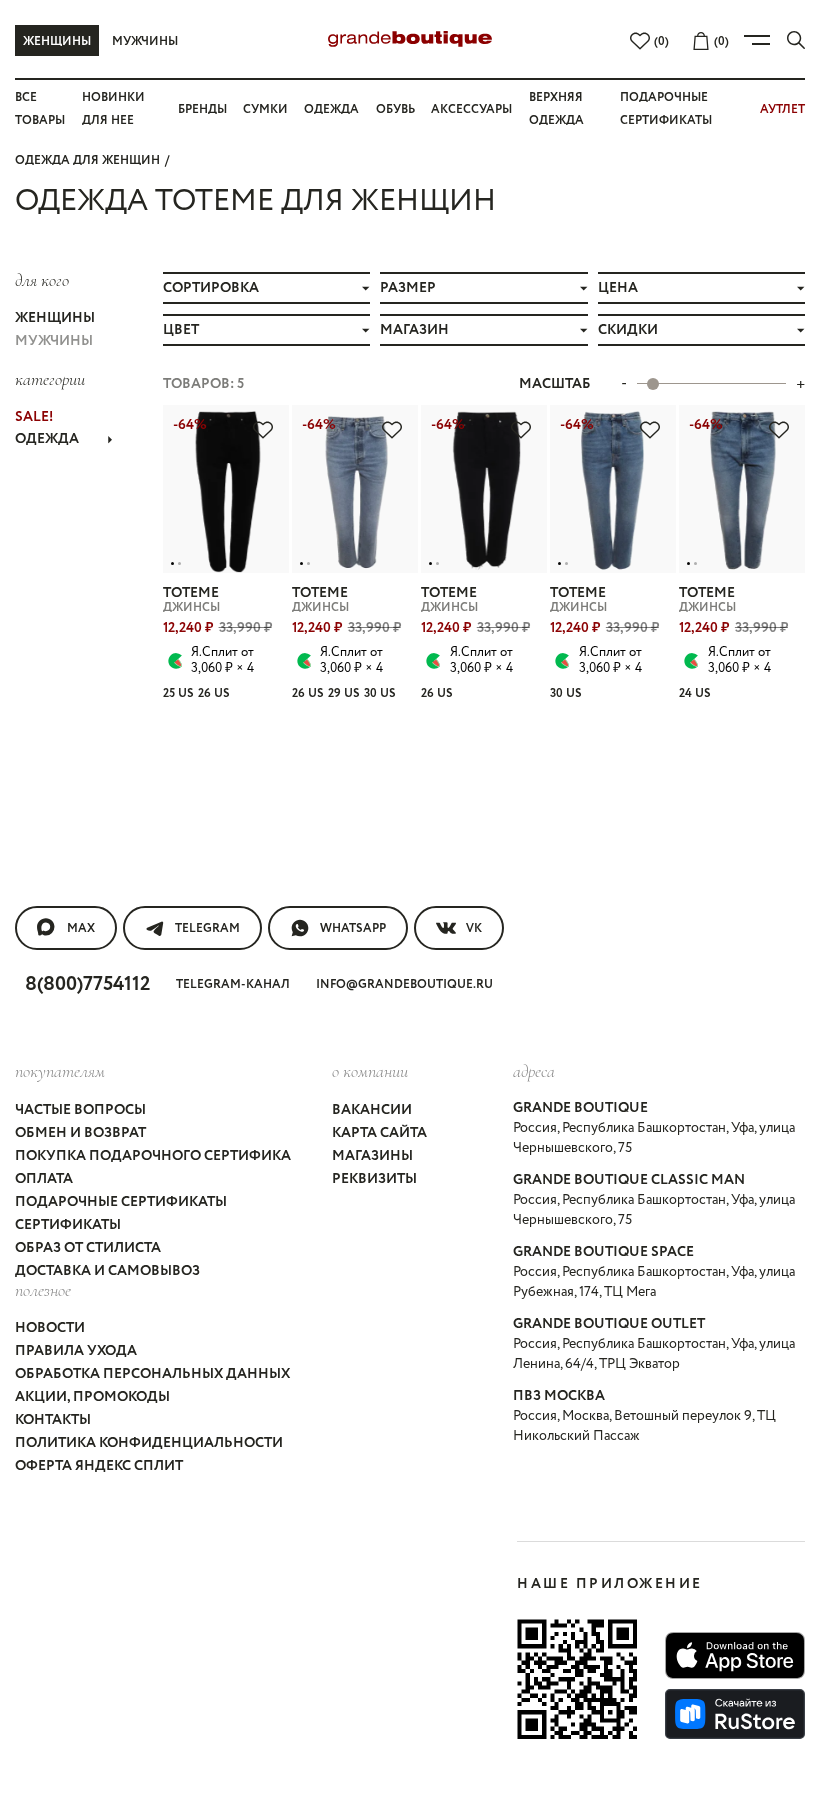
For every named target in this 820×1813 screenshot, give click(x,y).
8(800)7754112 (87, 984)
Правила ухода (76, 1351)
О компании (370, 1071)
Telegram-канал (233, 984)
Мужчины (145, 41)
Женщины (57, 41)
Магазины (372, 1156)
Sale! (34, 417)
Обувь (395, 109)
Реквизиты (374, 1179)
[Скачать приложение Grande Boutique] (577, 1679)
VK (474, 928)
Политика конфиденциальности (149, 1443)
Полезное (43, 1290)
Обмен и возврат (80, 1133)
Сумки (265, 109)
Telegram (207, 928)
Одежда (331, 109)
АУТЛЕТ (782, 109)
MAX (81, 928)
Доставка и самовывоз (107, 1271)
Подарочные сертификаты (121, 1202)
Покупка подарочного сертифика (153, 1156)
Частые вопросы (80, 1110)
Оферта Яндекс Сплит (99, 1466)
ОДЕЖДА (47, 439)
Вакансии (372, 1110)
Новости (50, 1328)
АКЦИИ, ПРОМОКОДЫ (92, 1397)
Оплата (44, 1179)
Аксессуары (471, 109)
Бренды (202, 109)
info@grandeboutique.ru (404, 984)
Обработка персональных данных (152, 1374)
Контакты (53, 1420)
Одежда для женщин (87, 160)
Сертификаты (68, 1225)
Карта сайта (379, 1133)
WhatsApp (353, 928)
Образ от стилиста (88, 1248)
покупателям (60, 1071)
